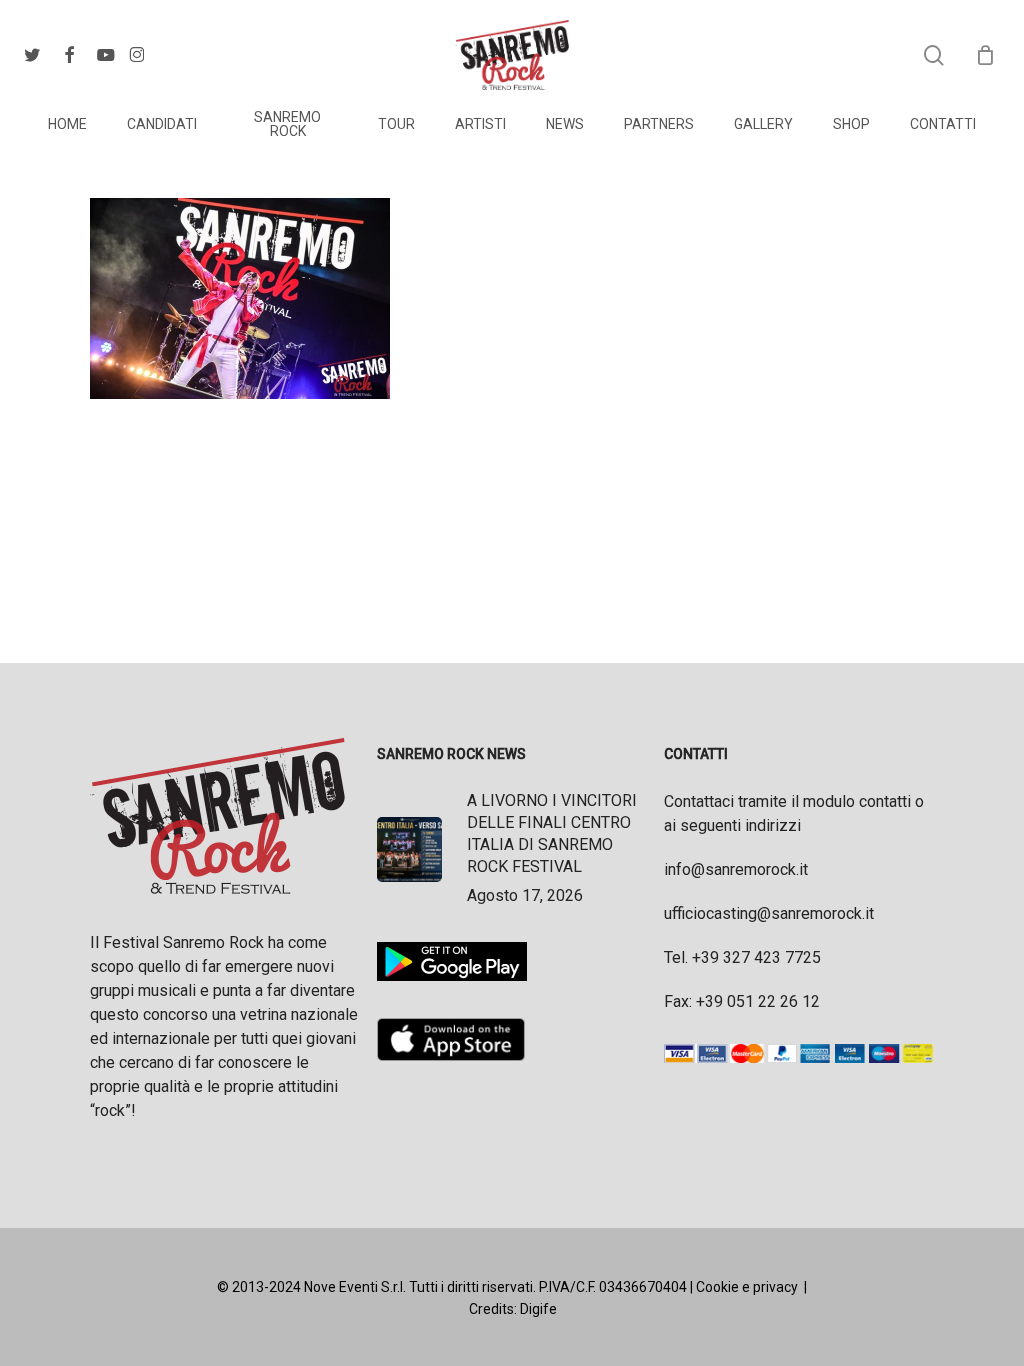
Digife (538, 1309)
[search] (934, 55)
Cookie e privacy (747, 1287)
